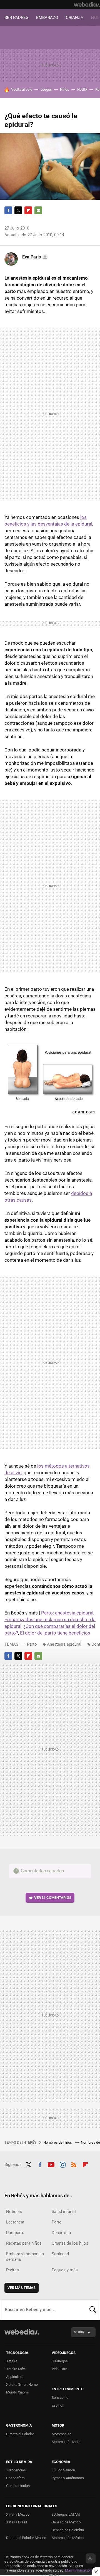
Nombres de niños (58, 2142)
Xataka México (18, 2514)
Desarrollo (61, 2233)
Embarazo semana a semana (25, 2257)
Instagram (62, 2164)
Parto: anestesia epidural (67, 1613)
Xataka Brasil (17, 2522)
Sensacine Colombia (68, 2530)
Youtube (51, 2164)
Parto (32, 1644)
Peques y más (65, 2270)
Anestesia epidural (64, 1644)
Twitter (18, 210)
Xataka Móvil (16, 2369)
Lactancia (15, 2222)
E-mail (38, 210)
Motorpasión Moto (66, 2442)
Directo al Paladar (20, 2434)
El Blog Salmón (63, 2470)
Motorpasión (62, 2434)
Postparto (15, 2233)
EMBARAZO (47, 18)
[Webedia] (87, 4)
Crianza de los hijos (70, 2243)
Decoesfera (15, 2478)
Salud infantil (64, 2212)
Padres (12, 2270)
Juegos (46, 89)
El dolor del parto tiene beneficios (55, 1633)
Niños (65, 89)
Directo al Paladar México (26, 2538)
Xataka (12, 2361)
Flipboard (28, 210)
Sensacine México (66, 2522)
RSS (74, 2164)
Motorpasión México (68, 2538)
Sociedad (60, 2254)
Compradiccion (18, 2486)
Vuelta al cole (22, 89)
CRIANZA (75, 18)
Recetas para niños (24, 2243)
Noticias (14, 2212)
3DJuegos (60, 2361)
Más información (78, 2570)
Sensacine (60, 2398)
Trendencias (16, 2470)
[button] (34, 257)
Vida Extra (59, 2369)
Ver (53, 1898)
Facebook (8, 210)
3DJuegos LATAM (66, 2514)
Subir (79, 2332)
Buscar (93, 2310)
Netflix (82, 89)
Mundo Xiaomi (17, 2392)
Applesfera (15, 2377)
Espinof (58, 2405)
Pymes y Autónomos (68, 2478)
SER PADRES (16, 18)
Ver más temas (22, 2288)
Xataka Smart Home (22, 2384)
